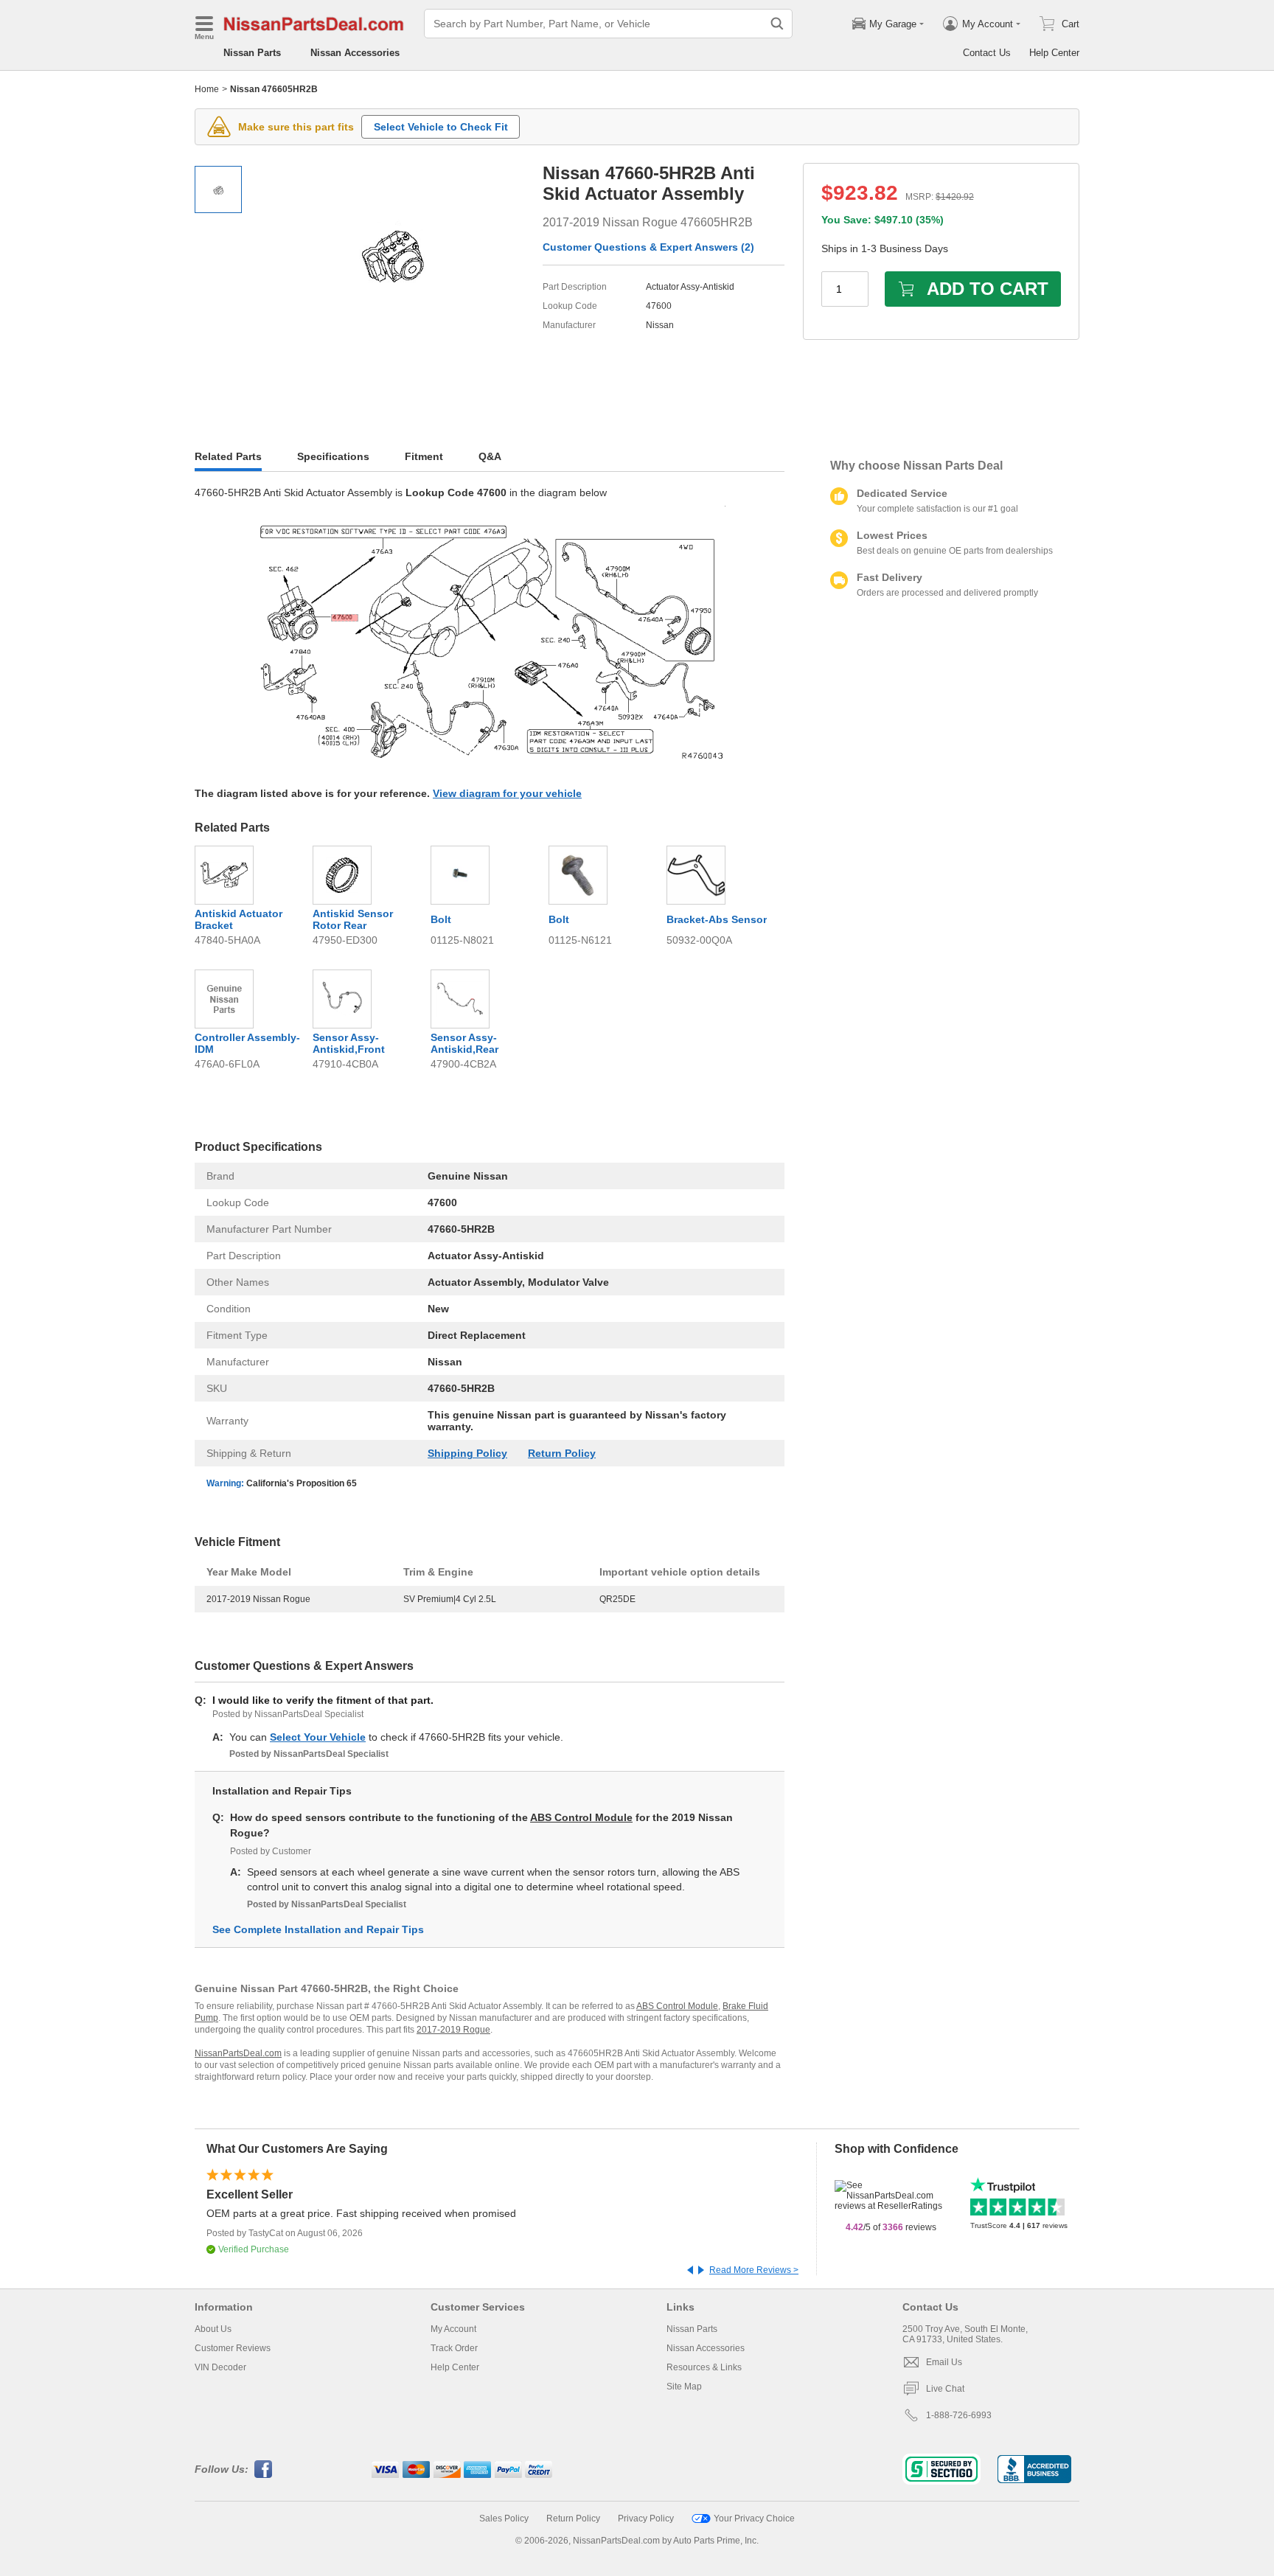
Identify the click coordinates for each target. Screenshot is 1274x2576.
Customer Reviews (233, 2348)
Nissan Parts (252, 53)
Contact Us (987, 53)
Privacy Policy (646, 2518)
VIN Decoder (220, 2367)
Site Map (684, 2387)
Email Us (944, 2362)
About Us (213, 2329)
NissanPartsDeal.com (238, 2053)
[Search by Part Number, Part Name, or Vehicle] (777, 24)
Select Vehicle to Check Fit (441, 127)
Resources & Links (704, 2367)
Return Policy (562, 1453)
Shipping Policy (467, 1453)
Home (207, 89)
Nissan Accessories (355, 53)
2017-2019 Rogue (453, 2030)
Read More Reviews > (754, 2270)
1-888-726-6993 (959, 2415)
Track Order (454, 2348)
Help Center (1054, 53)
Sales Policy (504, 2518)
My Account (453, 2329)
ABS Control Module (581, 1817)
